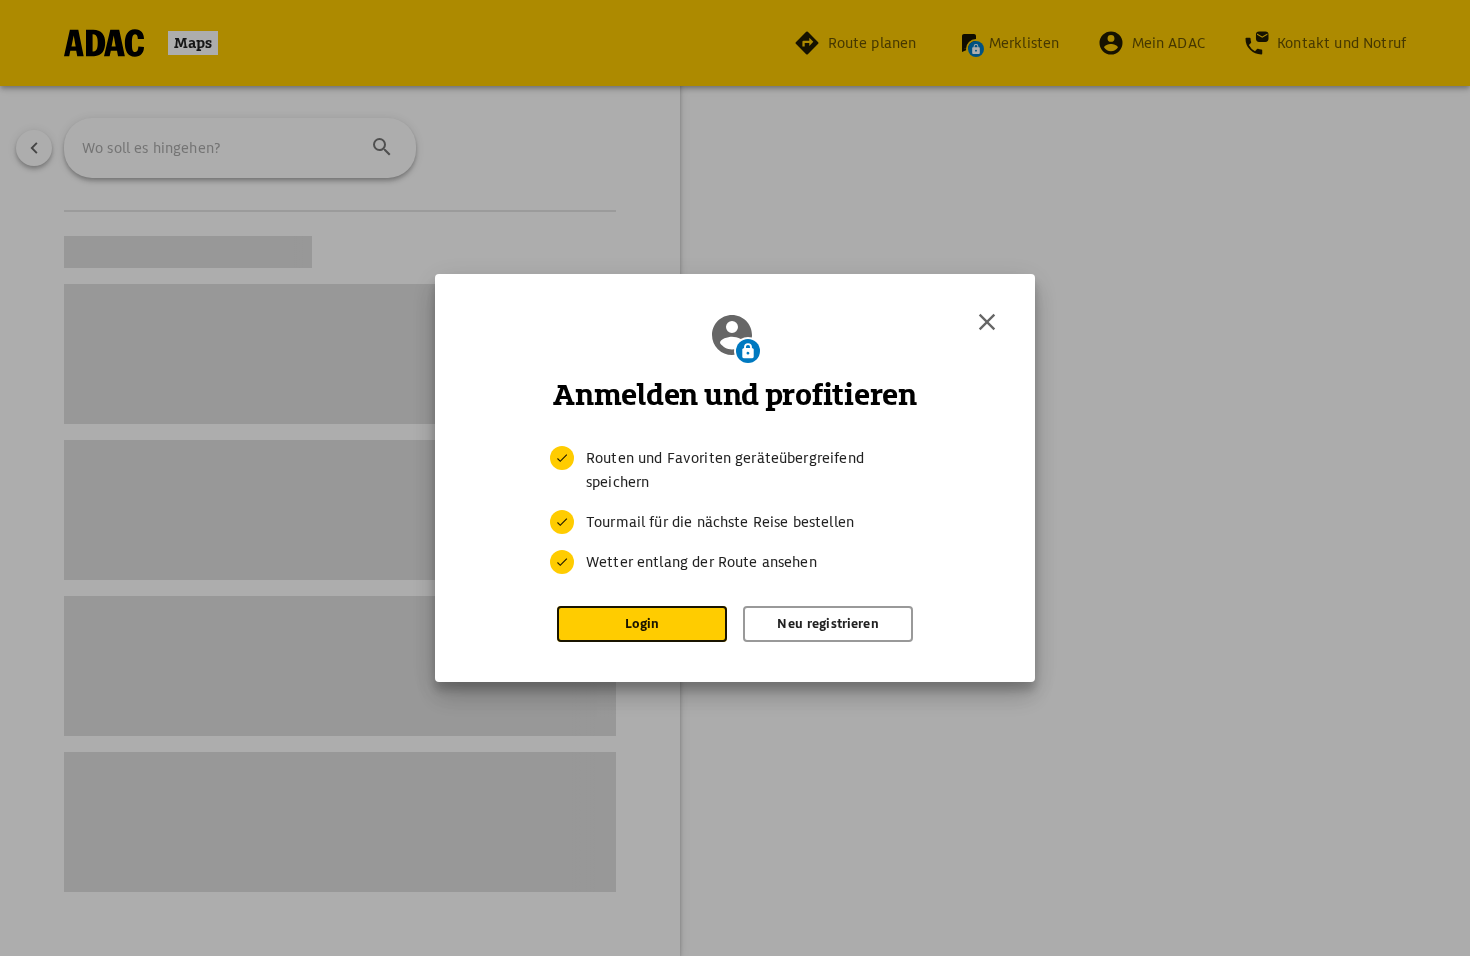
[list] (735, 510)
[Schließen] (987, 322)
